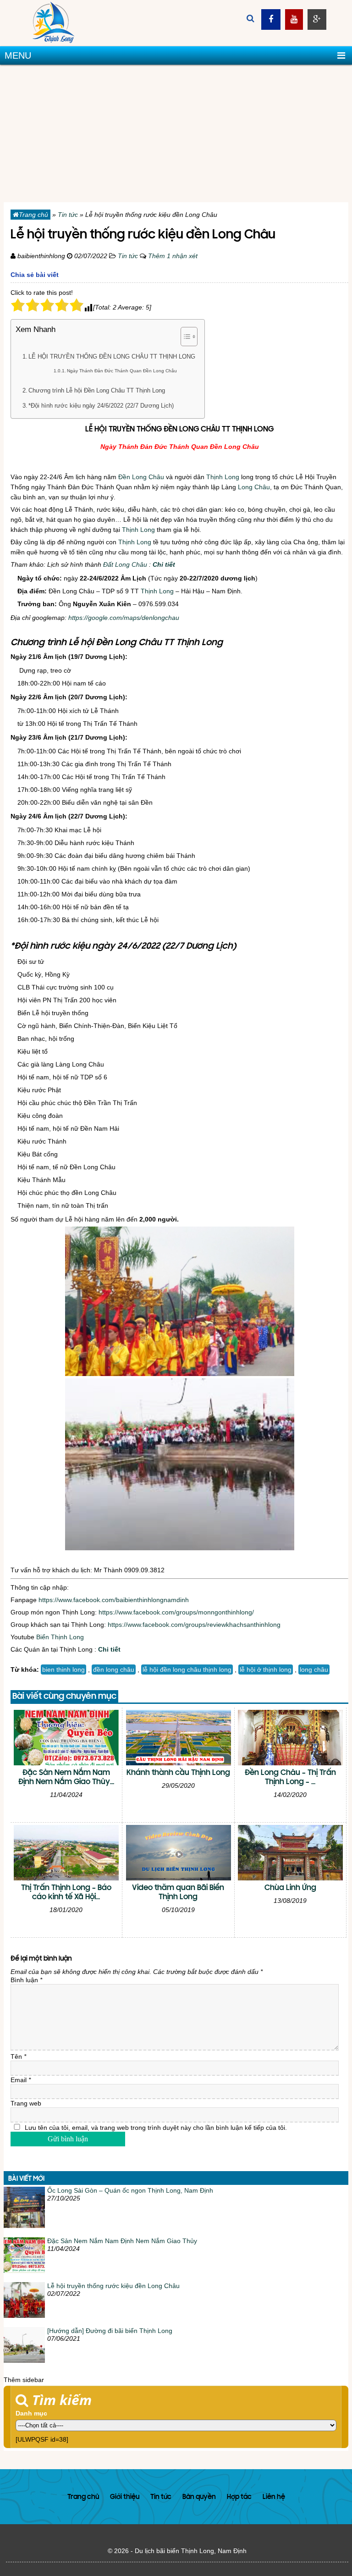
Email (21, 2080)
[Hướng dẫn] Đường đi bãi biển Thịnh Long (110, 2331)
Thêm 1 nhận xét (173, 256)
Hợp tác (239, 2497)
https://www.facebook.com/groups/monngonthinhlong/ (176, 1612)
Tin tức (68, 215)
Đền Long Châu (141, 477)
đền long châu (114, 1669)
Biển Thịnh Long (60, 1637)
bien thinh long (63, 1669)
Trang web (26, 2103)
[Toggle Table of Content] (184, 337)
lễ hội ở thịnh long (266, 1669)
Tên (18, 2056)
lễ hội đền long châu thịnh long (187, 1669)
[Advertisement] (176, 133)
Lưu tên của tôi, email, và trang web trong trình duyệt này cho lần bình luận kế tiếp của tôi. (156, 2128)
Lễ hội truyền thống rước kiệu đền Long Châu (113, 2286)
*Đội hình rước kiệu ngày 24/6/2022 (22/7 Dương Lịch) (101, 406)
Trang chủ (33, 215)
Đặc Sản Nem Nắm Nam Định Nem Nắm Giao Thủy (122, 2241)
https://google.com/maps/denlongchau (124, 618)
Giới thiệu (125, 2497)
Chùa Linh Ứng (290, 1888)
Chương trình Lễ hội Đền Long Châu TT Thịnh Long (97, 391)
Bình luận (26, 1980)
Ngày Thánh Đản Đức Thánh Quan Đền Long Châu (122, 371)
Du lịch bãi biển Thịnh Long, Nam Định (191, 2551)
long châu (314, 1669)
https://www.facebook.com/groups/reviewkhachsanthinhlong (194, 1625)
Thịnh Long (223, 477)
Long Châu (254, 487)
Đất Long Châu (125, 564)
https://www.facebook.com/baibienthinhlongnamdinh (114, 1600)
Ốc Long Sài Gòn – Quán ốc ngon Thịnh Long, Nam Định (130, 2190)
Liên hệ (274, 2497)
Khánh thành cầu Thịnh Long (178, 1773)
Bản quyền (199, 2497)
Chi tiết (164, 564)
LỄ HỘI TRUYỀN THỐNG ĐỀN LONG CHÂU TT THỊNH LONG (112, 357)
